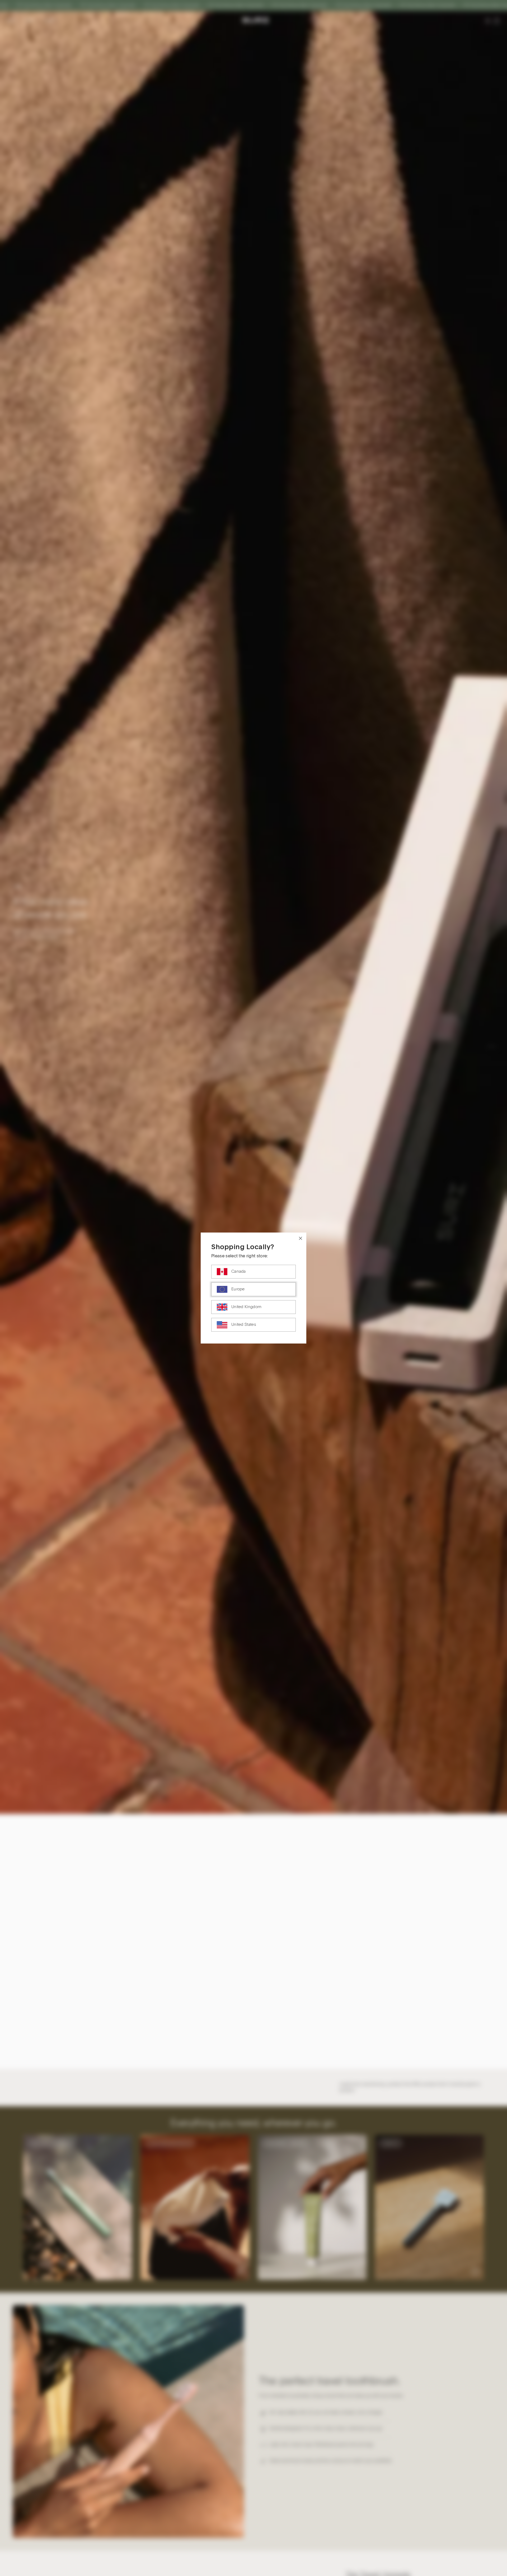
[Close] (301, 1238)
